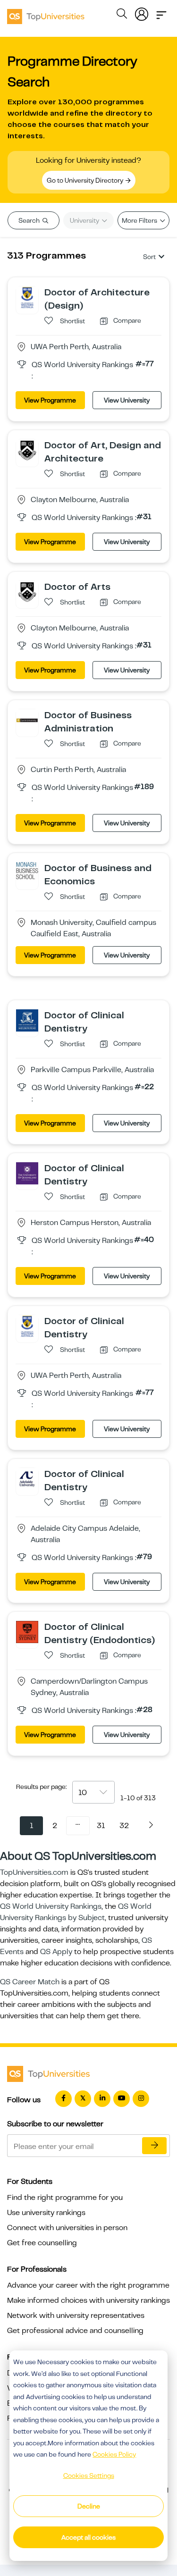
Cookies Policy (114, 2454)
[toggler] (161, 12)
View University (127, 400)
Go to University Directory (86, 180)
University (85, 220)
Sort (149, 257)
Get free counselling (42, 2243)
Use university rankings (46, 2213)
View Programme (50, 400)
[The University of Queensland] (27, 1173)
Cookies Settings (89, 2475)
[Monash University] (27, 450)
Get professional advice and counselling (75, 2331)
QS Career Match (30, 1982)
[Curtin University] (27, 720)
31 (101, 1826)
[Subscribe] (154, 2146)
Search (30, 220)
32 (124, 1826)
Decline (89, 2506)
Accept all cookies (88, 2537)
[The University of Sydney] (27, 1631)
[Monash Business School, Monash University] (27, 873)
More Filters (140, 220)
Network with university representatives (76, 2316)
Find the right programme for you (65, 2198)
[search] (122, 15)
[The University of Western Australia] (27, 297)
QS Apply (56, 1952)
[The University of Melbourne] (27, 1020)
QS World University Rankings (51, 1906)
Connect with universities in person (67, 2228)
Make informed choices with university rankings (88, 2300)
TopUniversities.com (34, 1872)
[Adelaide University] (27, 1478)
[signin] (142, 12)
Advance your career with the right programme (88, 2285)
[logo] (46, 13)
